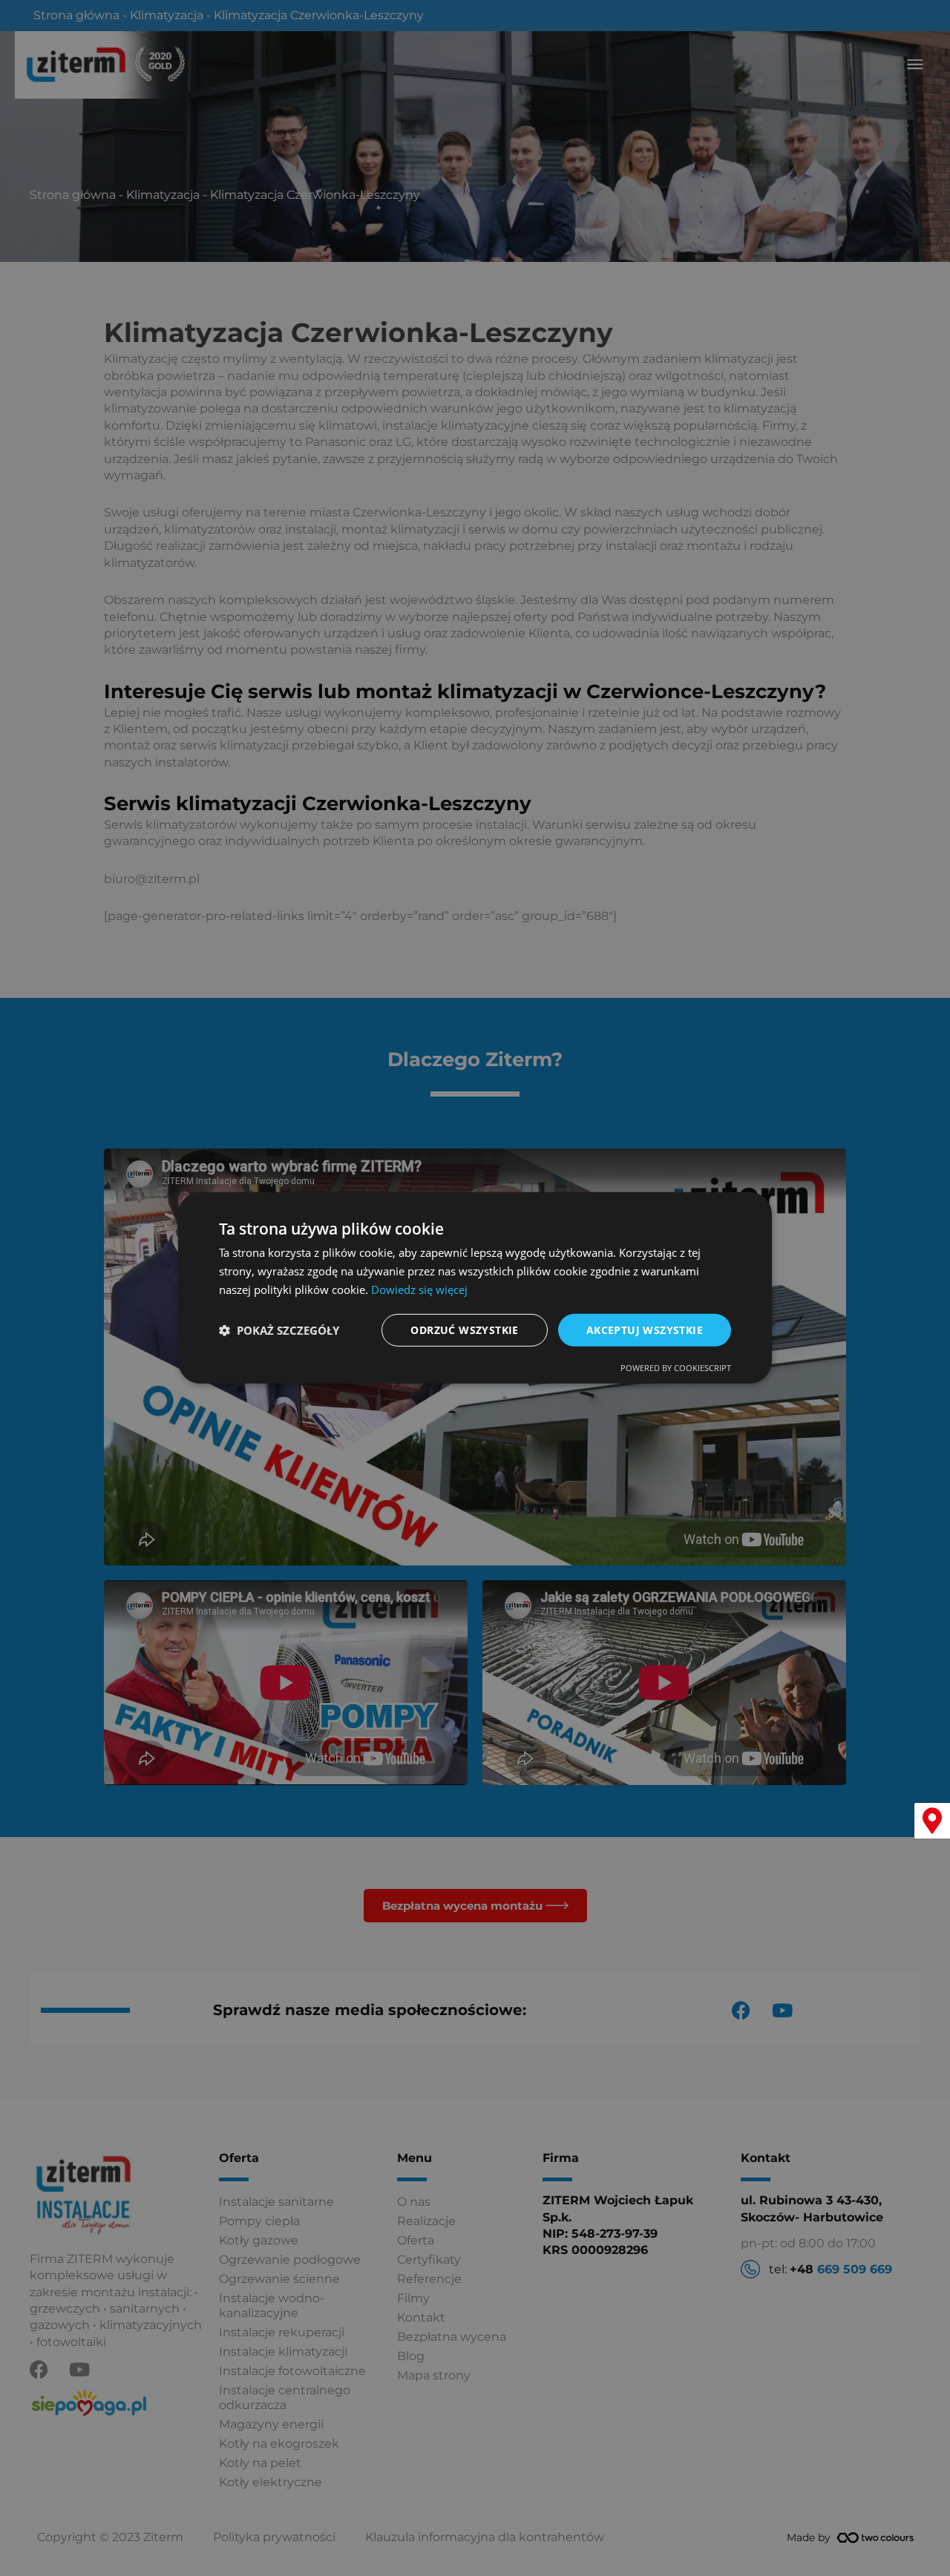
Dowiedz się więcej (419, 1289)
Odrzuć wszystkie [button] (464, 1329)
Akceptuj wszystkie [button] (645, 1329)
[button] (279, 1330)
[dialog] (475, 1288)
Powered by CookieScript (676, 1368)
